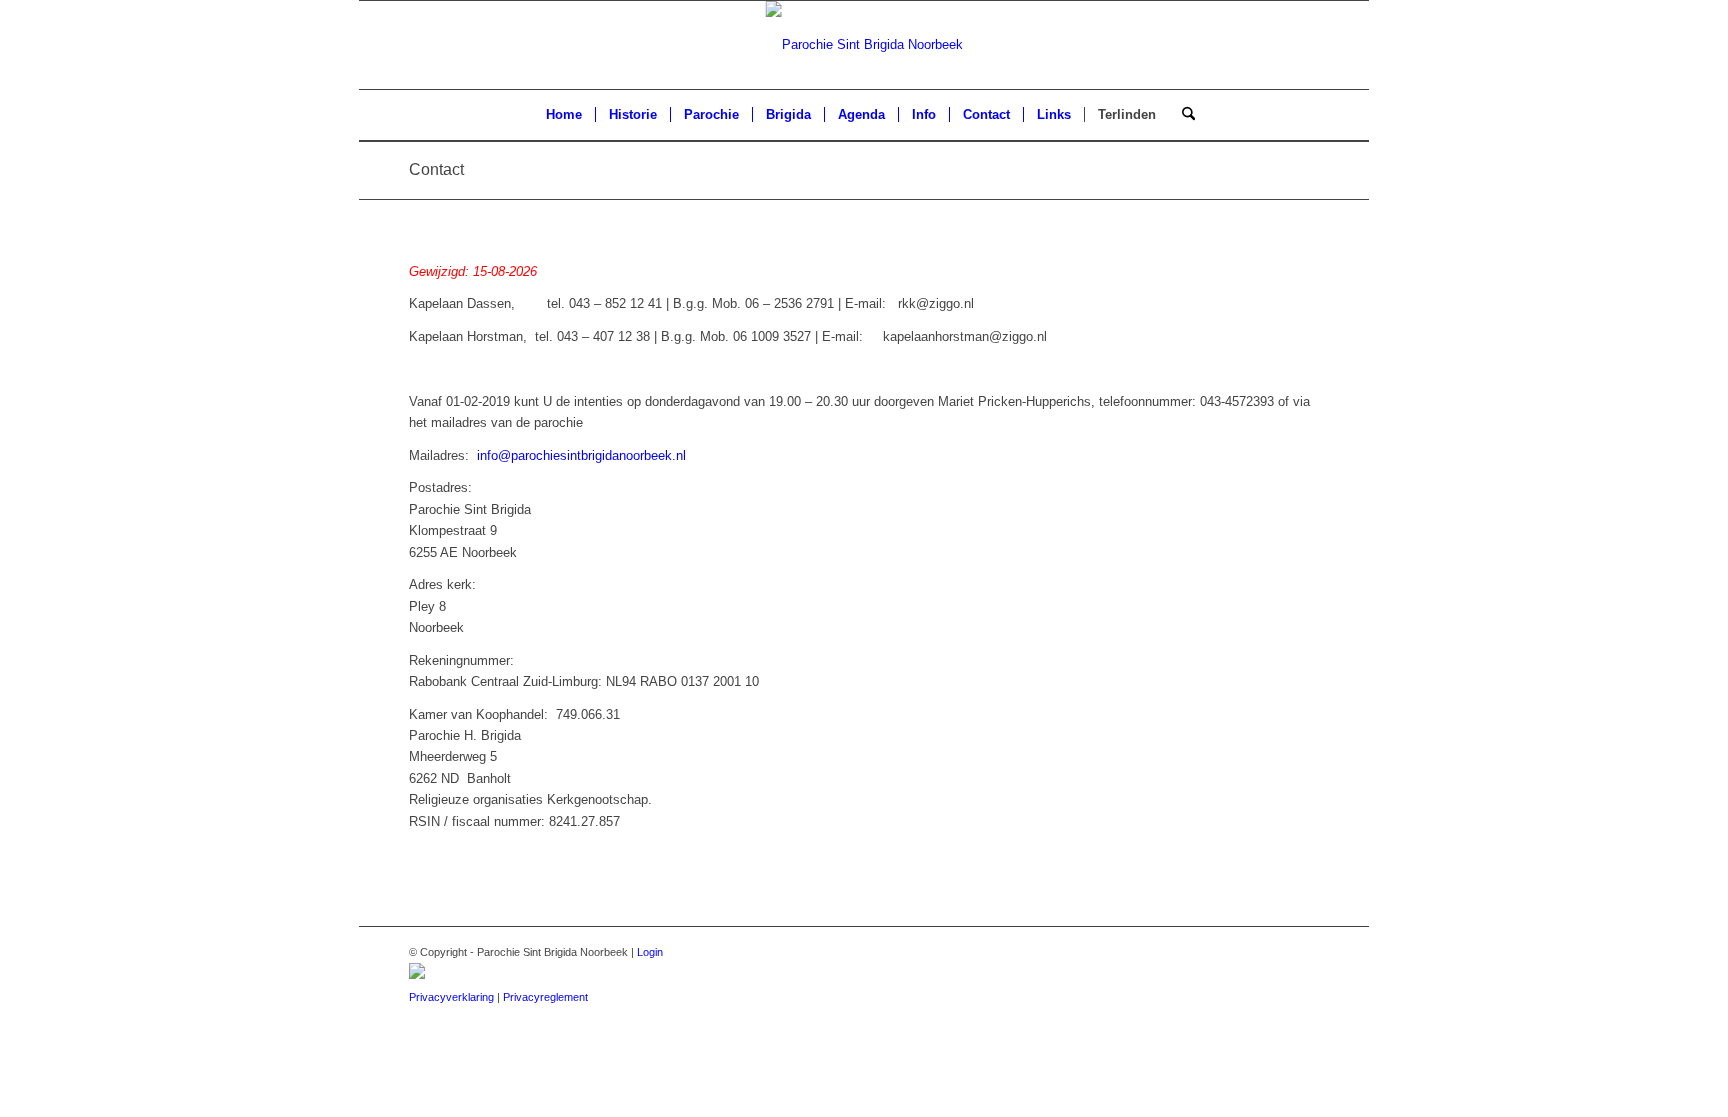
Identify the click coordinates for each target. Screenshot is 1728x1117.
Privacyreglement (545, 997)
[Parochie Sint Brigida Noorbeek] (864, 45)
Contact (436, 169)
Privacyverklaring (451, 997)
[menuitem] (564, 115)
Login (650, 952)
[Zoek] (1182, 115)
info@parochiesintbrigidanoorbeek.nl (581, 455)
